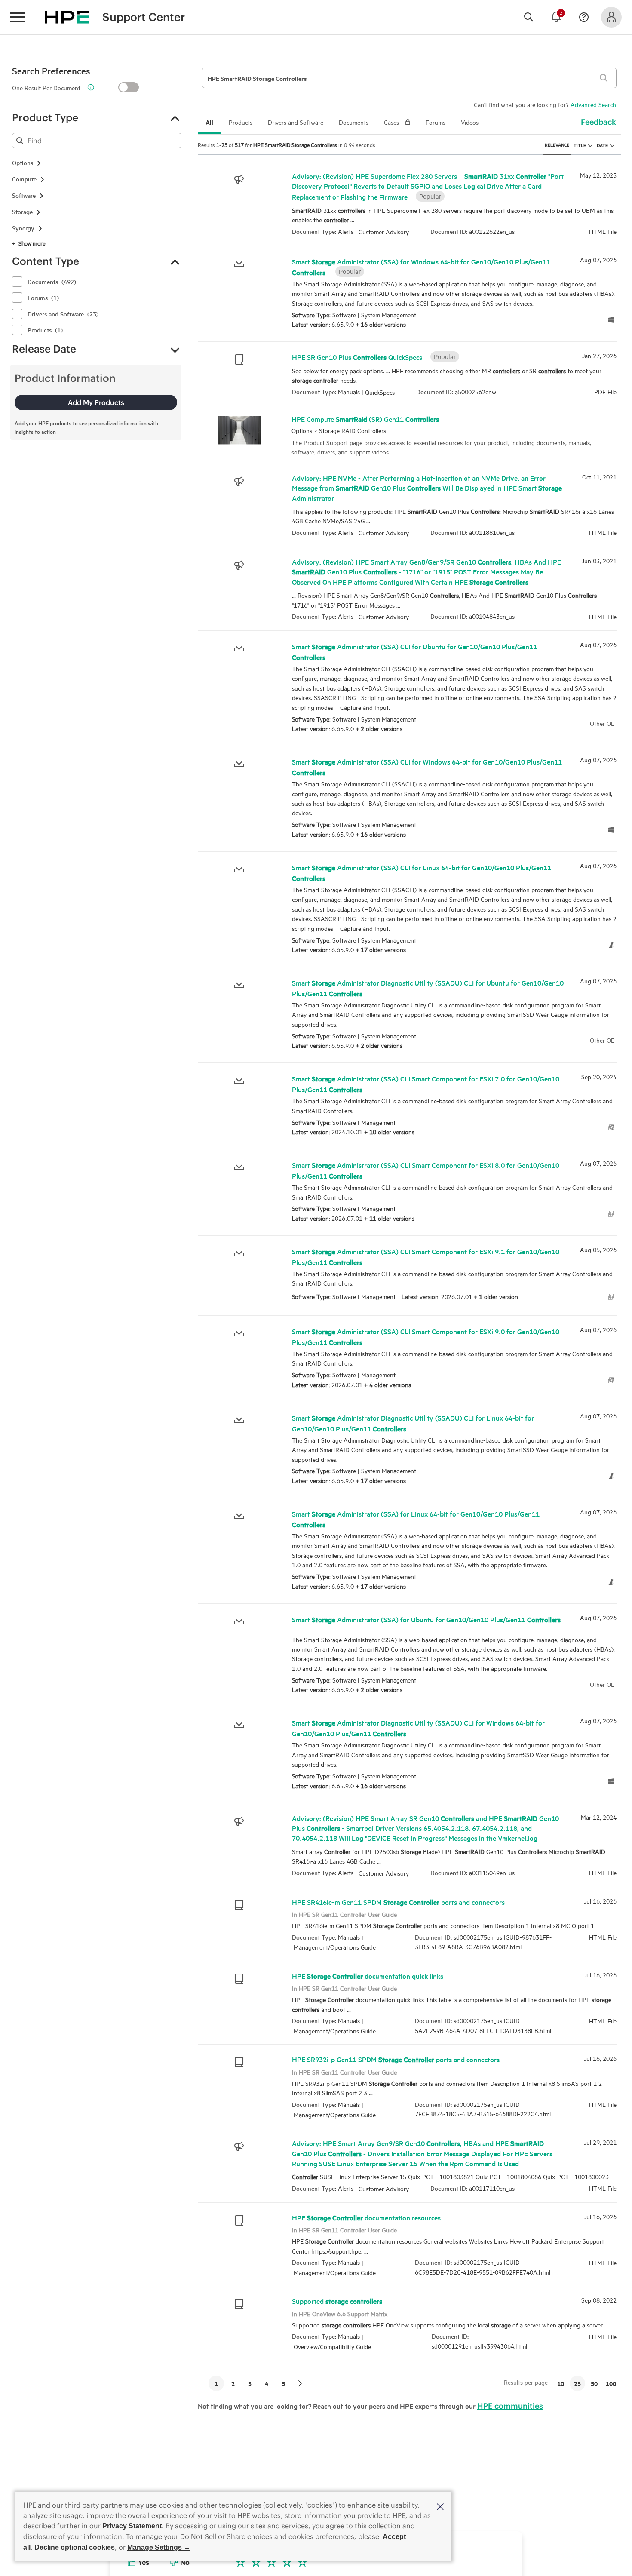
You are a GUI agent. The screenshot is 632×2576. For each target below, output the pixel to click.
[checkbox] (17, 282)
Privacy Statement (132, 2526)
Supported (337, 2301)
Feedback (598, 122)
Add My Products (96, 402)
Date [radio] (602, 145)
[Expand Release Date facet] (175, 349)
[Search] (529, 17)
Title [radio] (580, 145)
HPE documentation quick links (368, 1976)
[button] (440, 2506)
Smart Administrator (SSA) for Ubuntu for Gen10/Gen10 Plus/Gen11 (426, 1619)
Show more (32, 243)
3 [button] (250, 2383)
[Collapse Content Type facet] (175, 261)
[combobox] (97, 141)
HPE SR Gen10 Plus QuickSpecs (357, 356)
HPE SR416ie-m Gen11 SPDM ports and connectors (398, 1902)
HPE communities (510, 2406)
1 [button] (216, 2383)
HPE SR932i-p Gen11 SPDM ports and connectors (396, 2060)
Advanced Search (593, 104)
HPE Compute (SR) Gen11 (365, 419)
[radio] (590, 145)
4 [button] (267, 2383)
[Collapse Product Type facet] (175, 118)
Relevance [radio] (557, 144)
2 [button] (233, 2383)
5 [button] (283, 2383)
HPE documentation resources (366, 2217)
